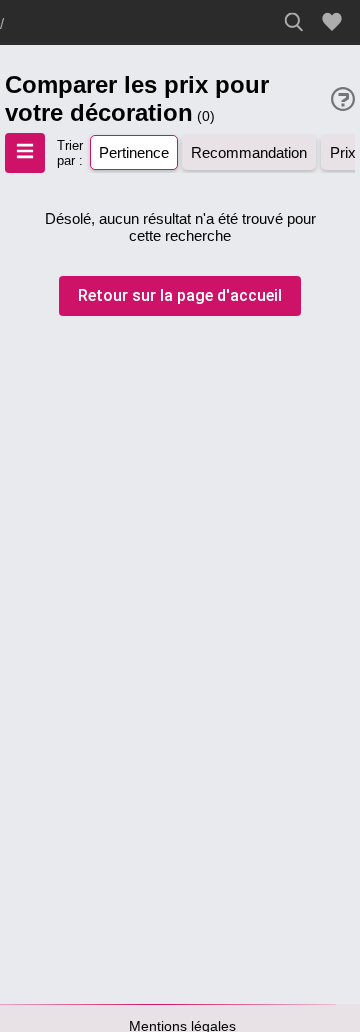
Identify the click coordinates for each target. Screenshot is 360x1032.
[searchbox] (299, 22)
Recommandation (249, 152)
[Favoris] (335, 22)
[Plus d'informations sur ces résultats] (343, 99)
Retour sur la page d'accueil (180, 295)
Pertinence (134, 152)
